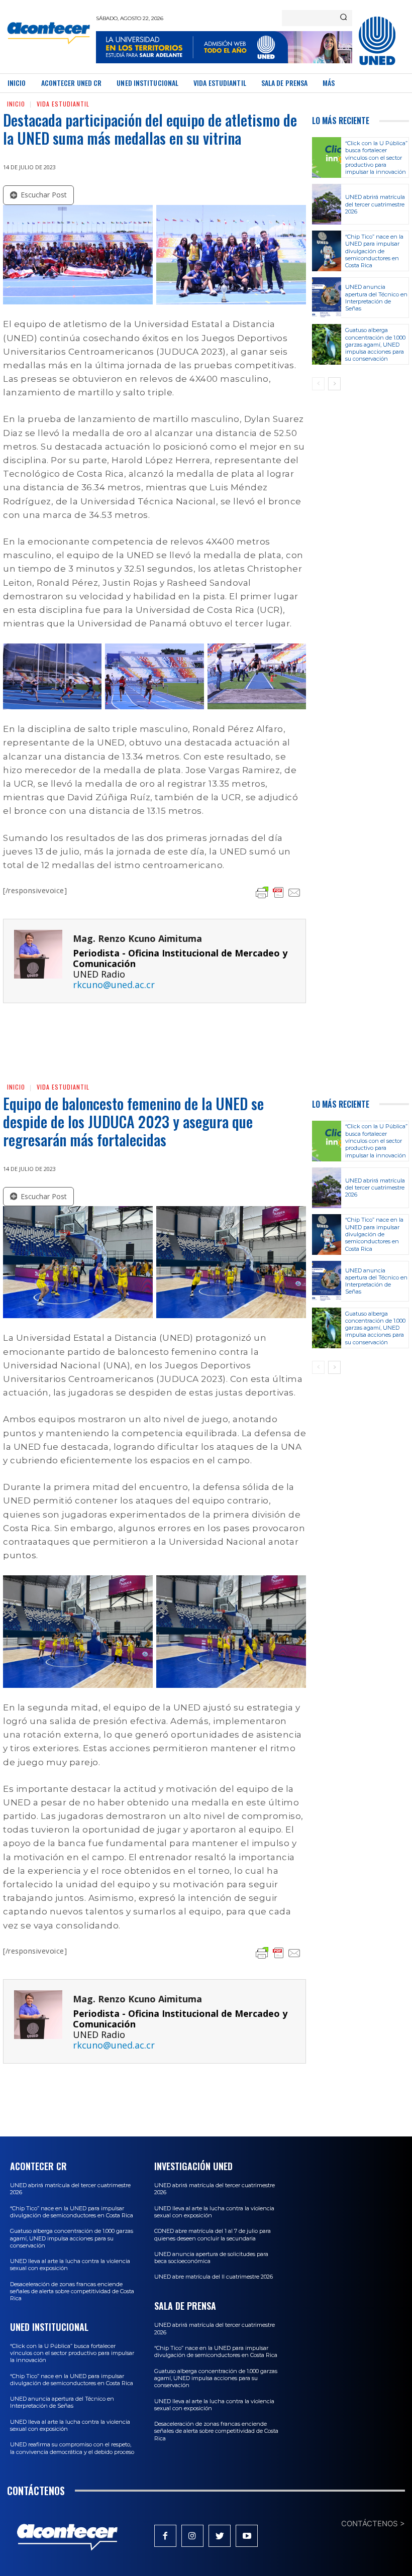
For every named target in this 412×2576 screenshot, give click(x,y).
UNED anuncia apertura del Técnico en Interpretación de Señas (376, 298)
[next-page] (334, 384)
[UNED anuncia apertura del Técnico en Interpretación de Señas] (327, 298)
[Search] (343, 18)
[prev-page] (318, 384)
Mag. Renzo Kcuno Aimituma (137, 939)
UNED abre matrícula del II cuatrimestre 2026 (214, 2277)
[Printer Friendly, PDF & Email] (278, 893)
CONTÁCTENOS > (373, 2524)
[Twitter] (220, 2536)
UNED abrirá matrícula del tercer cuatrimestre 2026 (375, 204)
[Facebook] (165, 2536)
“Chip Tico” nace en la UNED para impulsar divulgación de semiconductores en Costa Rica (374, 251)
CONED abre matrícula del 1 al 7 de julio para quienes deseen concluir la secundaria (213, 2234)
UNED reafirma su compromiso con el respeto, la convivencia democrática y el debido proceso (72, 2448)
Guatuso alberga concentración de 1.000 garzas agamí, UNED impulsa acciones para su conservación (375, 344)
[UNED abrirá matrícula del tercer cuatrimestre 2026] (327, 204)
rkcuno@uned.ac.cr (114, 985)
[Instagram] (192, 2536)
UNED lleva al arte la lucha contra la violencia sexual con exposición (70, 2425)
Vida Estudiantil (63, 104)
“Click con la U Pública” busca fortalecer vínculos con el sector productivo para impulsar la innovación (376, 157)
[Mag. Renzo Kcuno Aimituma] (38, 961)
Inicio (16, 104)
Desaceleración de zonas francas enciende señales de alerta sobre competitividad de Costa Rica (72, 2291)
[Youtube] (247, 2536)
